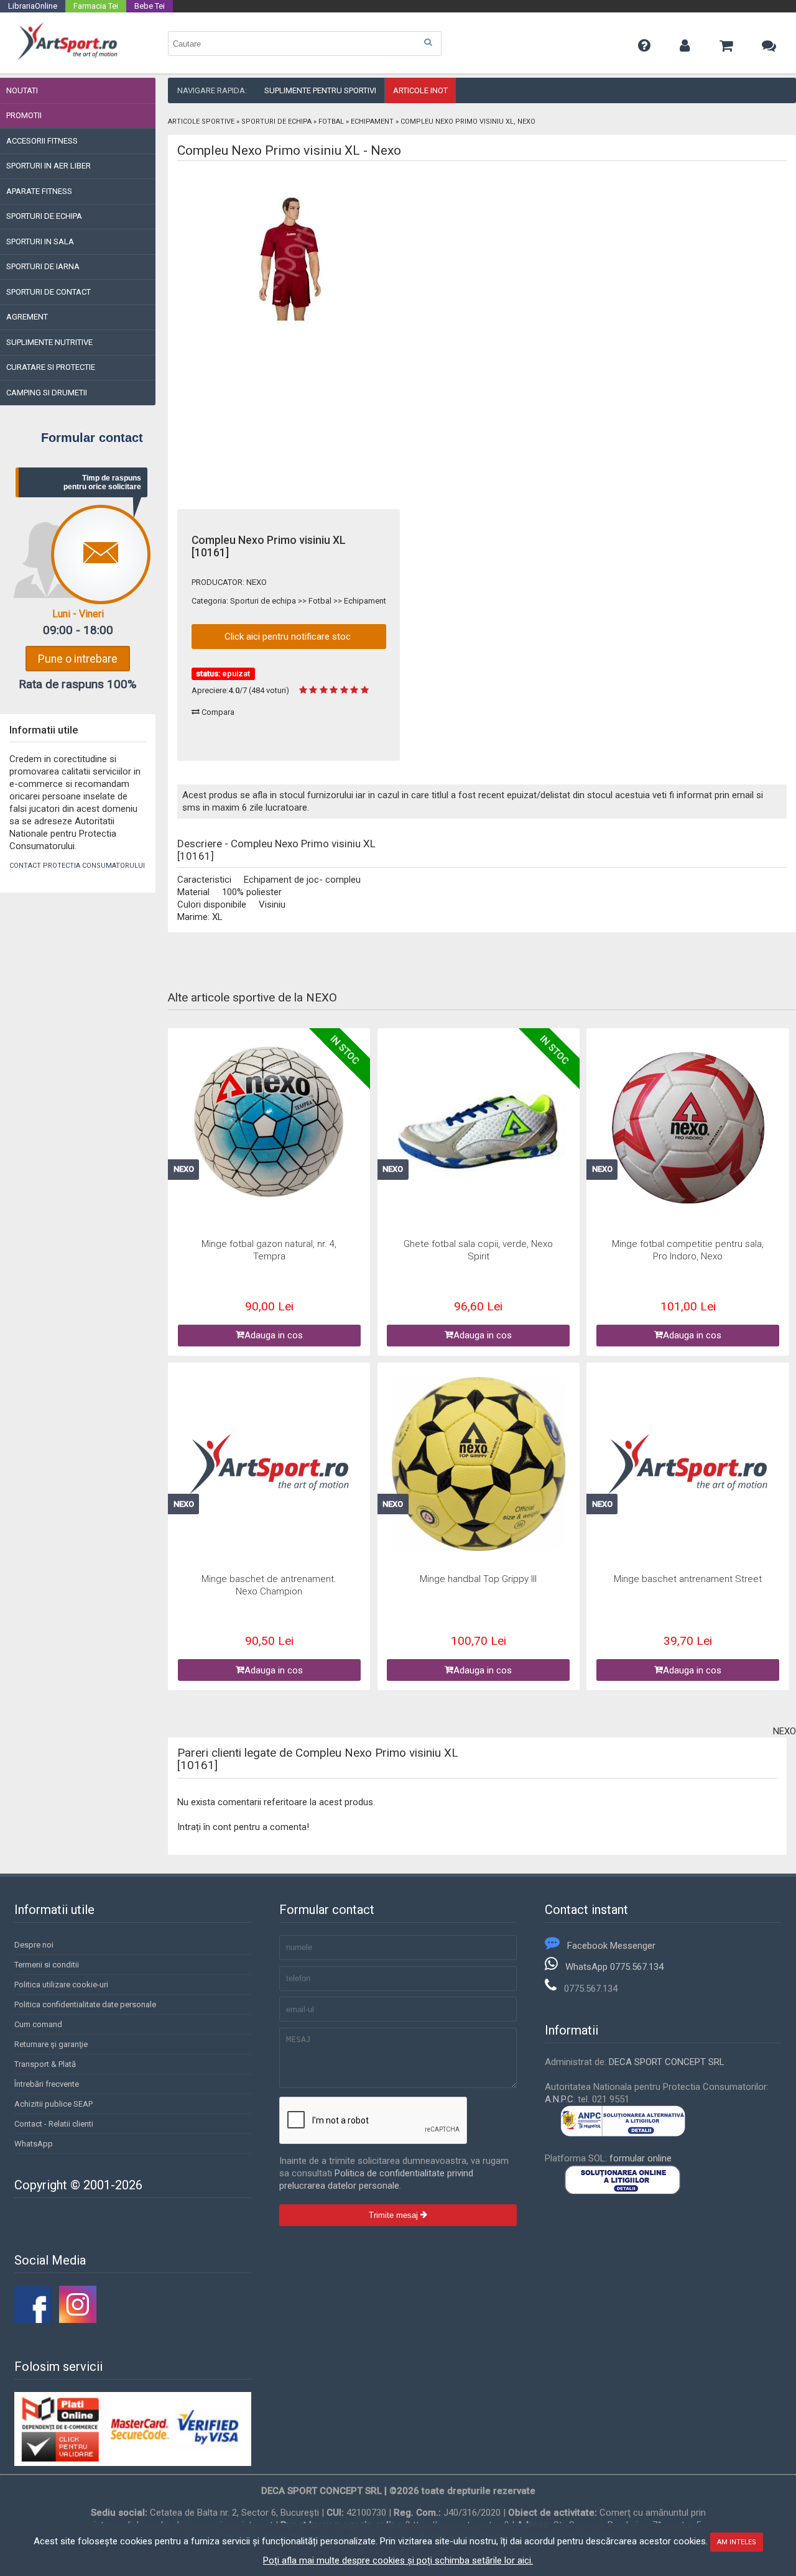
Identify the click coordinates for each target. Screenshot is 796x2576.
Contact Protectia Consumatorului (77, 866)
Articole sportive (201, 122)
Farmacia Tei (96, 6)
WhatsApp (34, 2144)
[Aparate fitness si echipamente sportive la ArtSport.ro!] (67, 58)
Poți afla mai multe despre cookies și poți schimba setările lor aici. (398, 2560)
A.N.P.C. (560, 2099)
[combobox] (305, 44)
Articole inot (420, 90)
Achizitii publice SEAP (53, 2104)
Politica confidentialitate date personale (85, 2004)
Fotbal (331, 122)
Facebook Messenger (611, 1946)
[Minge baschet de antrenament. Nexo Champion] (269, 1465)
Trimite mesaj (395, 2215)
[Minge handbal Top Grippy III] (478, 1465)
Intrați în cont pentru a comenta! (243, 1827)
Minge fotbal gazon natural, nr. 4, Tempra (269, 1250)
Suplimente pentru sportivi (320, 90)
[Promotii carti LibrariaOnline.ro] (78, 2320)
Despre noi (34, 1945)
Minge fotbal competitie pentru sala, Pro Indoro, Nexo (688, 1250)
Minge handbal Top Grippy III (478, 1579)
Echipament (372, 122)
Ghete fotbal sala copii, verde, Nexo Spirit (478, 1250)
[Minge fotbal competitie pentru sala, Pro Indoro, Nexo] (688, 1130)
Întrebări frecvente (47, 2084)
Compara (217, 712)
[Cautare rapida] (428, 43)
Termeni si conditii (47, 1965)
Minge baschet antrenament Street (688, 1579)
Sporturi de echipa (276, 122)
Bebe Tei (150, 6)
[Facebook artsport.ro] (33, 2320)
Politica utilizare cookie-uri (61, 1985)
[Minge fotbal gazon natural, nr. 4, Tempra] (269, 1123)
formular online (641, 2158)
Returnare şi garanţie (51, 2044)
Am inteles (737, 2542)
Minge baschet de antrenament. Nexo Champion (269, 1585)
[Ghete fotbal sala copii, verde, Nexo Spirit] (478, 1130)
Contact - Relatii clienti (54, 2124)
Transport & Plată (45, 2064)
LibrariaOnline (33, 6)
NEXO (257, 582)
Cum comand (38, 2024)
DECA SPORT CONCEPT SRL (667, 2062)
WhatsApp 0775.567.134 (614, 1967)
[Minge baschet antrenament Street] (688, 1465)
